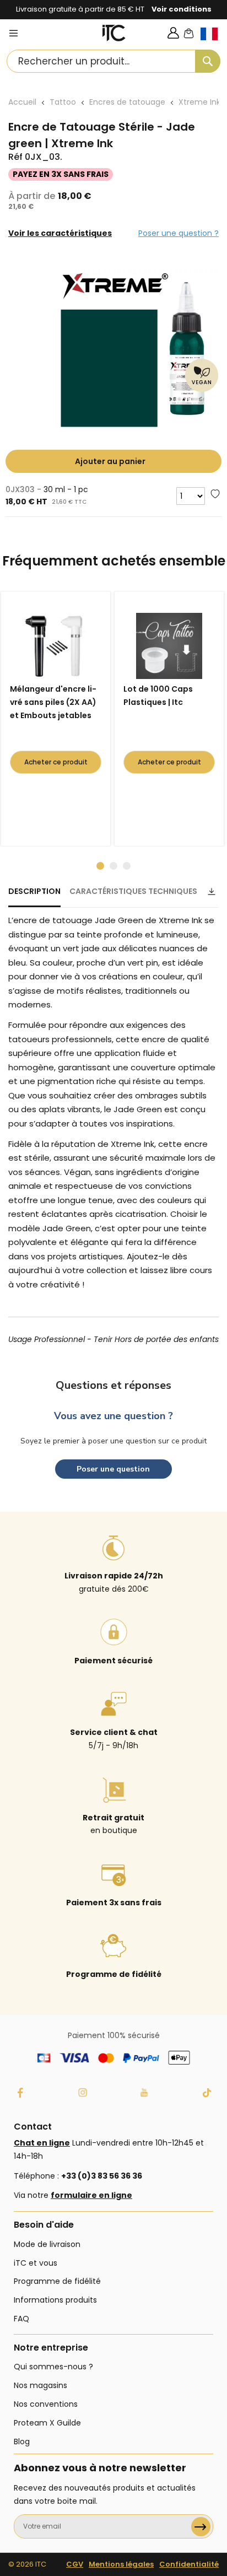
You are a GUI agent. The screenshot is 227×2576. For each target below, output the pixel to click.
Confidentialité (189, 2564)
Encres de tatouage (127, 102)
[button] (214, 43)
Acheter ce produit (56, 762)
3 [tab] (127, 866)
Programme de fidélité (57, 2281)
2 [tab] (113, 866)
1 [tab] (100, 866)
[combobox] (113, 61)
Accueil (22, 102)
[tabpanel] (58, 719)
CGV (75, 2564)
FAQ (21, 2319)
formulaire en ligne (91, 2195)
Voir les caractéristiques (60, 233)
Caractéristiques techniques (133, 891)
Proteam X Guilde (47, 2423)
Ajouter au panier (110, 461)
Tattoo (63, 102)
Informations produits (55, 2300)
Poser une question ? (179, 233)
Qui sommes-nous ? (53, 2367)
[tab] (34, 896)
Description (34, 891)
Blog (22, 2442)
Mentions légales (121, 2564)
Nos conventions (46, 2404)
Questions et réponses (113, 1385)
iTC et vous (36, 2263)
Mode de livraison (47, 2244)
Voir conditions (182, 9)
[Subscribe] (201, 2527)
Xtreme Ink (199, 102)
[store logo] (114, 33)
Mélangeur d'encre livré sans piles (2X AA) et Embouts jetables (53, 702)
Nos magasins (40, 2385)
